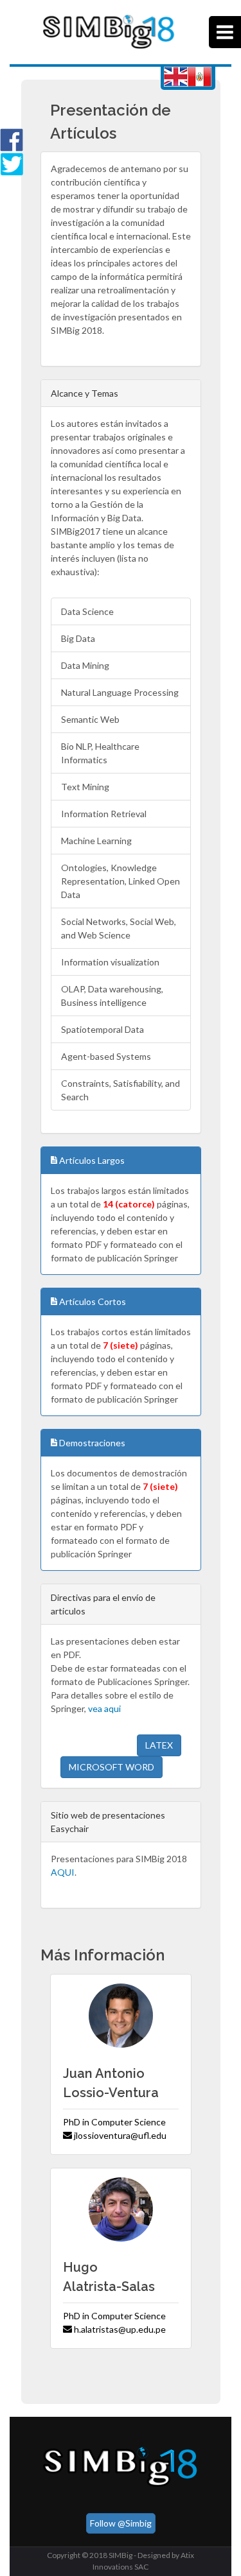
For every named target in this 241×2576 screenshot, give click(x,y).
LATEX (159, 1745)
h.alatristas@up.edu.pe (119, 2329)
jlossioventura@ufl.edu (119, 2135)
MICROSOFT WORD (112, 1767)
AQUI (63, 1872)
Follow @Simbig (121, 2523)
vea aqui (104, 1708)
